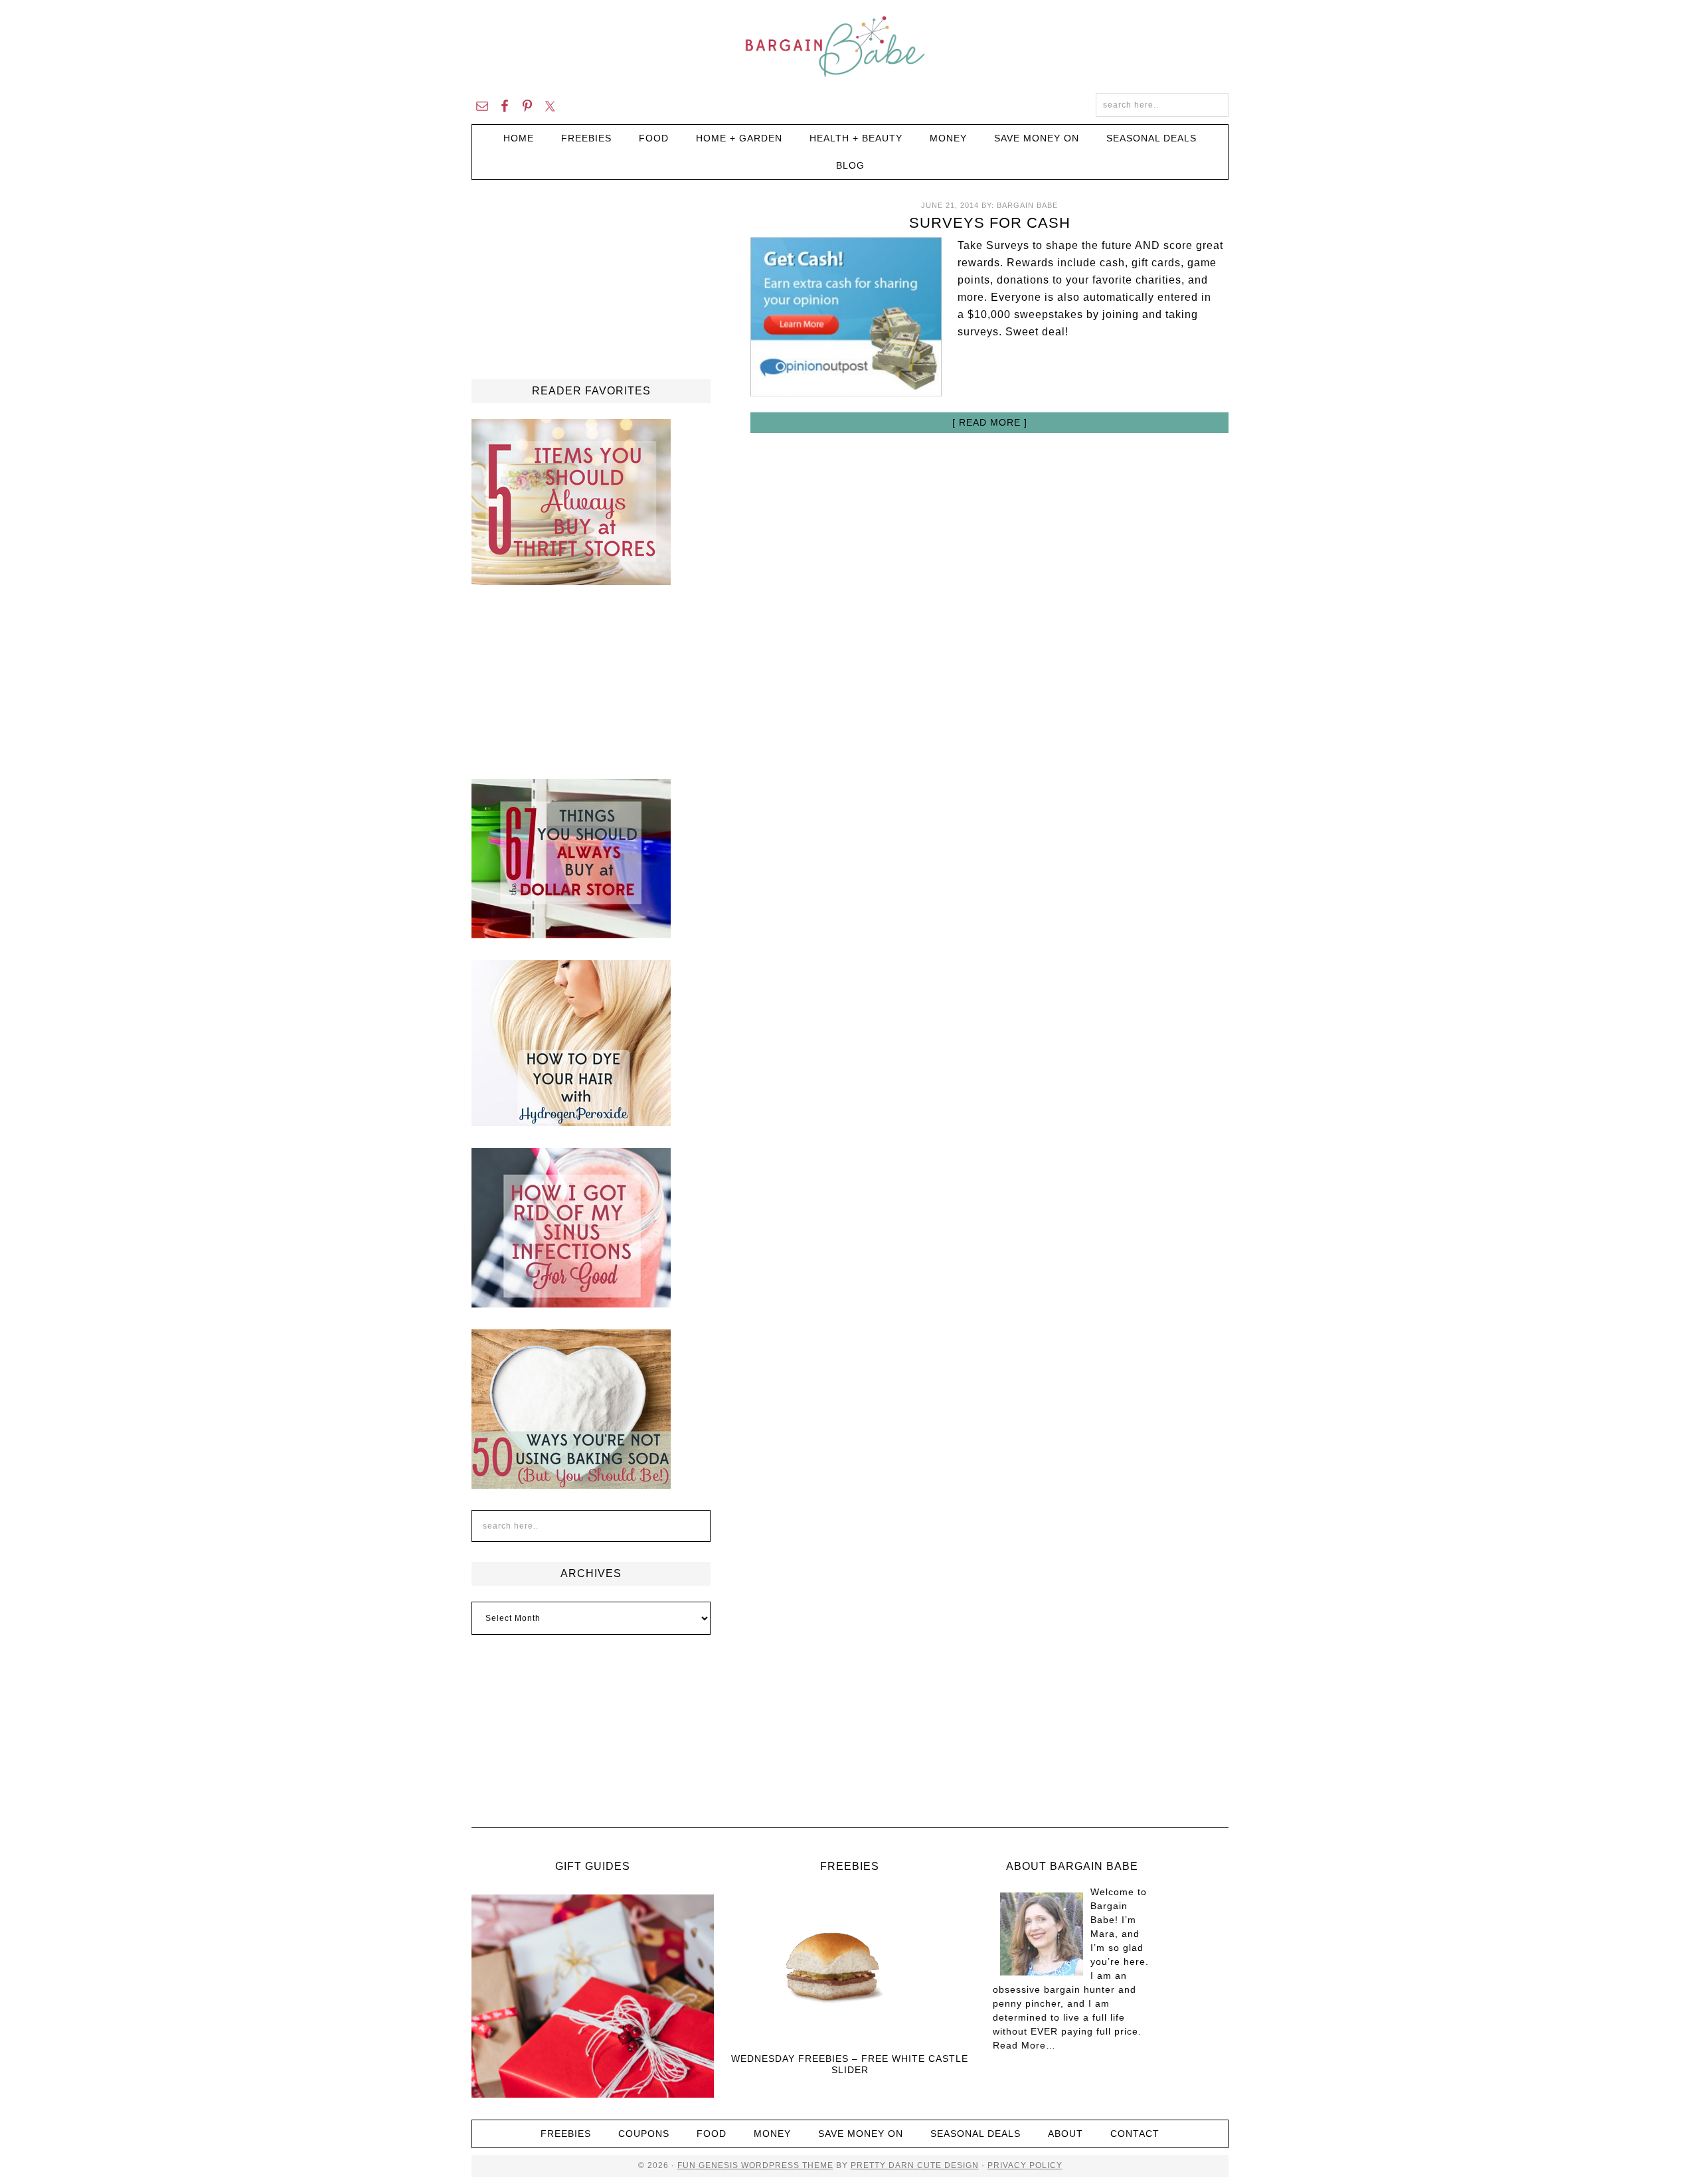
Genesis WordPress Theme (765, 2165)
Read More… (1024, 2045)
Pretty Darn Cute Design (915, 2165)
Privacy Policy (1025, 2165)
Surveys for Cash (990, 223)
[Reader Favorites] (571, 579)
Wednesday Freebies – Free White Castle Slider (850, 2064)
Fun (687, 2165)
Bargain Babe (850, 46)
